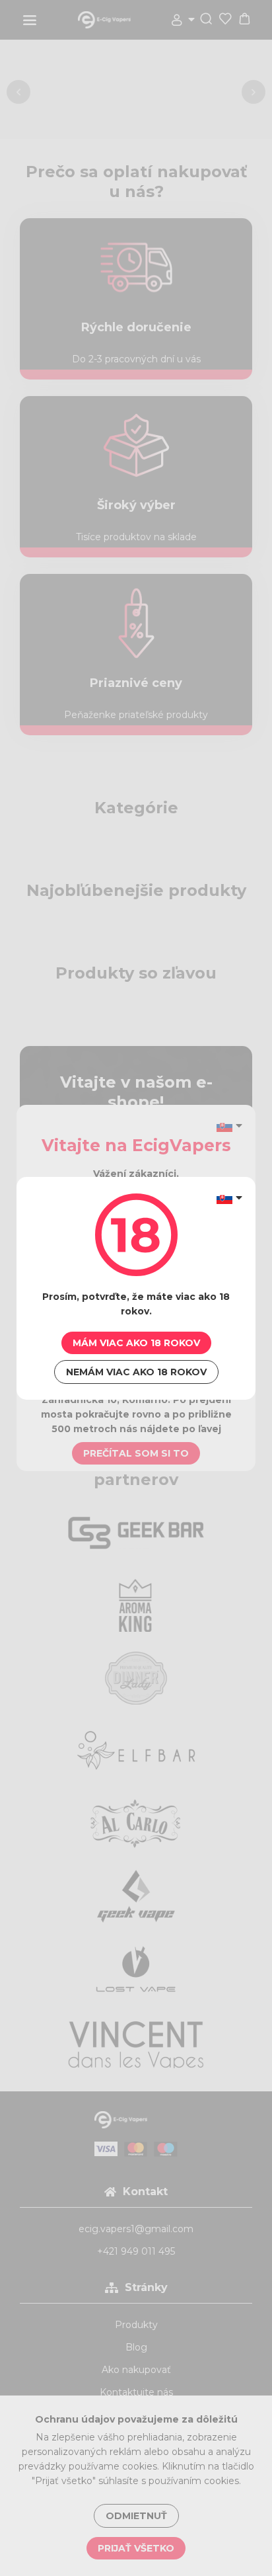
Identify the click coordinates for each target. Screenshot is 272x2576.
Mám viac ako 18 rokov (136, 1343)
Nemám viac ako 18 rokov (136, 1372)
